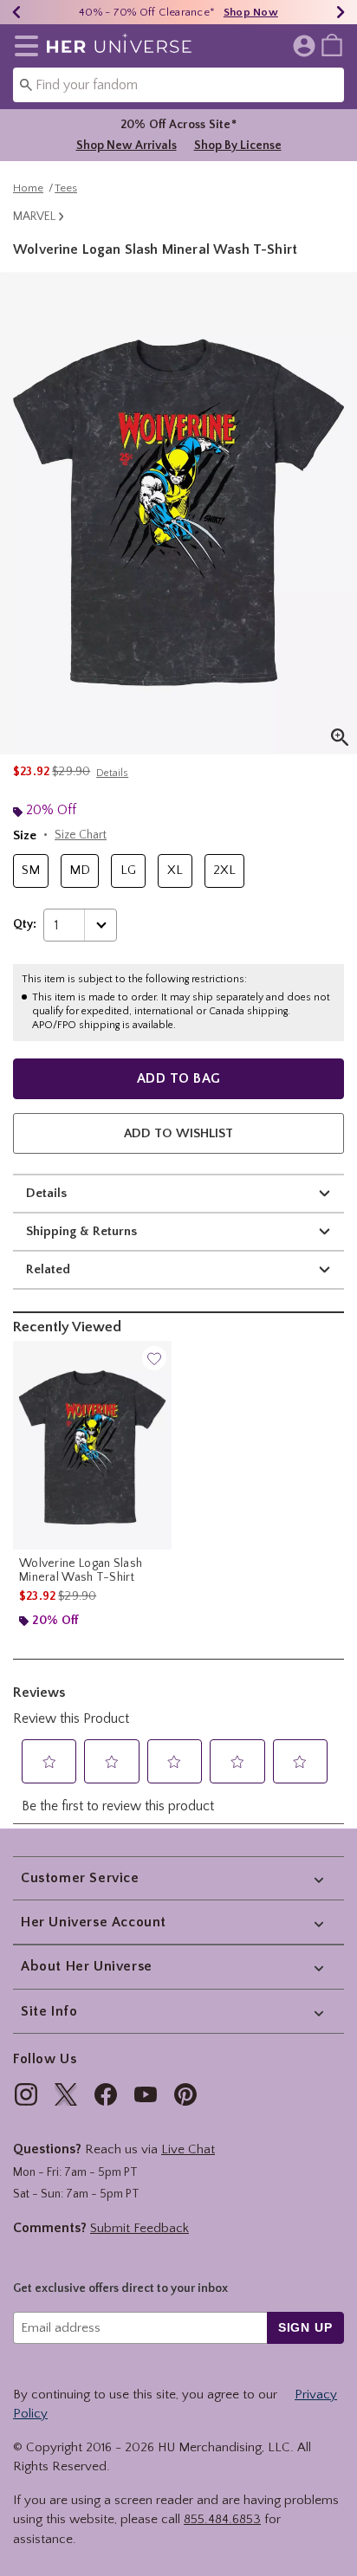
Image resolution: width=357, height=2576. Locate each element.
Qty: (25, 924)
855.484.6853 (222, 2519)
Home (28, 188)
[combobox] (178, 85)
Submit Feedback (140, 2228)
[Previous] (16, 12)
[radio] (31, 871)
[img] (26, 2094)
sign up (305, 2327)
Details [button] (112, 773)
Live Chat (188, 2149)
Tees (66, 188)
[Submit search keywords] (26, 84)
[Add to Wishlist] (154, 1358)
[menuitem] (332, 44)
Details (46, 1193)
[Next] (341, 12)
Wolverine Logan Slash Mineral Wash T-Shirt (81, 1570)
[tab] (178, 513)
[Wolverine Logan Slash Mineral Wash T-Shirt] (92, 1445)
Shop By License (238, 146)
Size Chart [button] (81, 835)
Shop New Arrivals (127, 146)
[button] (23, 46)
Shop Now (251, 12)
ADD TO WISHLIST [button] (178, 1133)
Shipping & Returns (81, 1231)
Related (48, 1269)
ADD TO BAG (179, 1078)
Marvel (34, 217)
